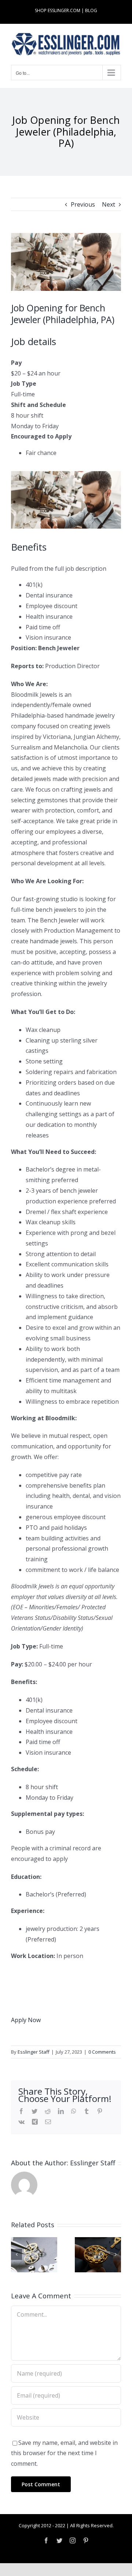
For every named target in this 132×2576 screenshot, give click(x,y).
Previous (83, 204)
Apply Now (26, 2020)
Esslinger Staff (34, 2052)
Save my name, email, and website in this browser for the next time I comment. (64, 2453)
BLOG (91, 10)
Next (109, 204)
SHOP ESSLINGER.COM (58, 10)
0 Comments (102, 2052)
